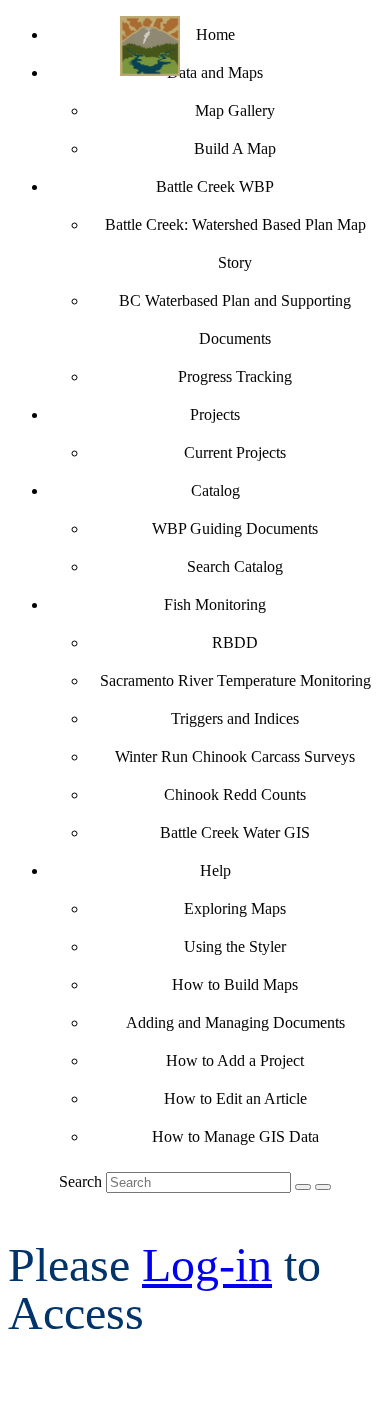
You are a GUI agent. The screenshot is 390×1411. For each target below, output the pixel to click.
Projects (215, 414)
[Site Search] (303, 1187)
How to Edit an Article (235, 1098)
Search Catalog (235, 566)
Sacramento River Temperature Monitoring (235, 680)
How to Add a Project (235, 1060)
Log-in (207, 1264)
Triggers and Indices (235, 718)
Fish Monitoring (215, 604)
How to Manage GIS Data (235, 1136)
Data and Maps (215, 72)
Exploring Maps (235, 908)
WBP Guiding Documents (235, 528)
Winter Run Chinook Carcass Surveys (235, 756)
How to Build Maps (235, 984)
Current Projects (235, 452)
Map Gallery (235, 110)
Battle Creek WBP (215, 186)
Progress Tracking (235, 376)
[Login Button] (323, 1187)
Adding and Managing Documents (235, 1022)
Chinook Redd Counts (235, 794)
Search (80, 1181)
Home (215, 34)
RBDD (235, 642)
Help (215, 870)
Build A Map (235, 148)
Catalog (215, 490)
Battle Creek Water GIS (235, 832)
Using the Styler (235, 946)
